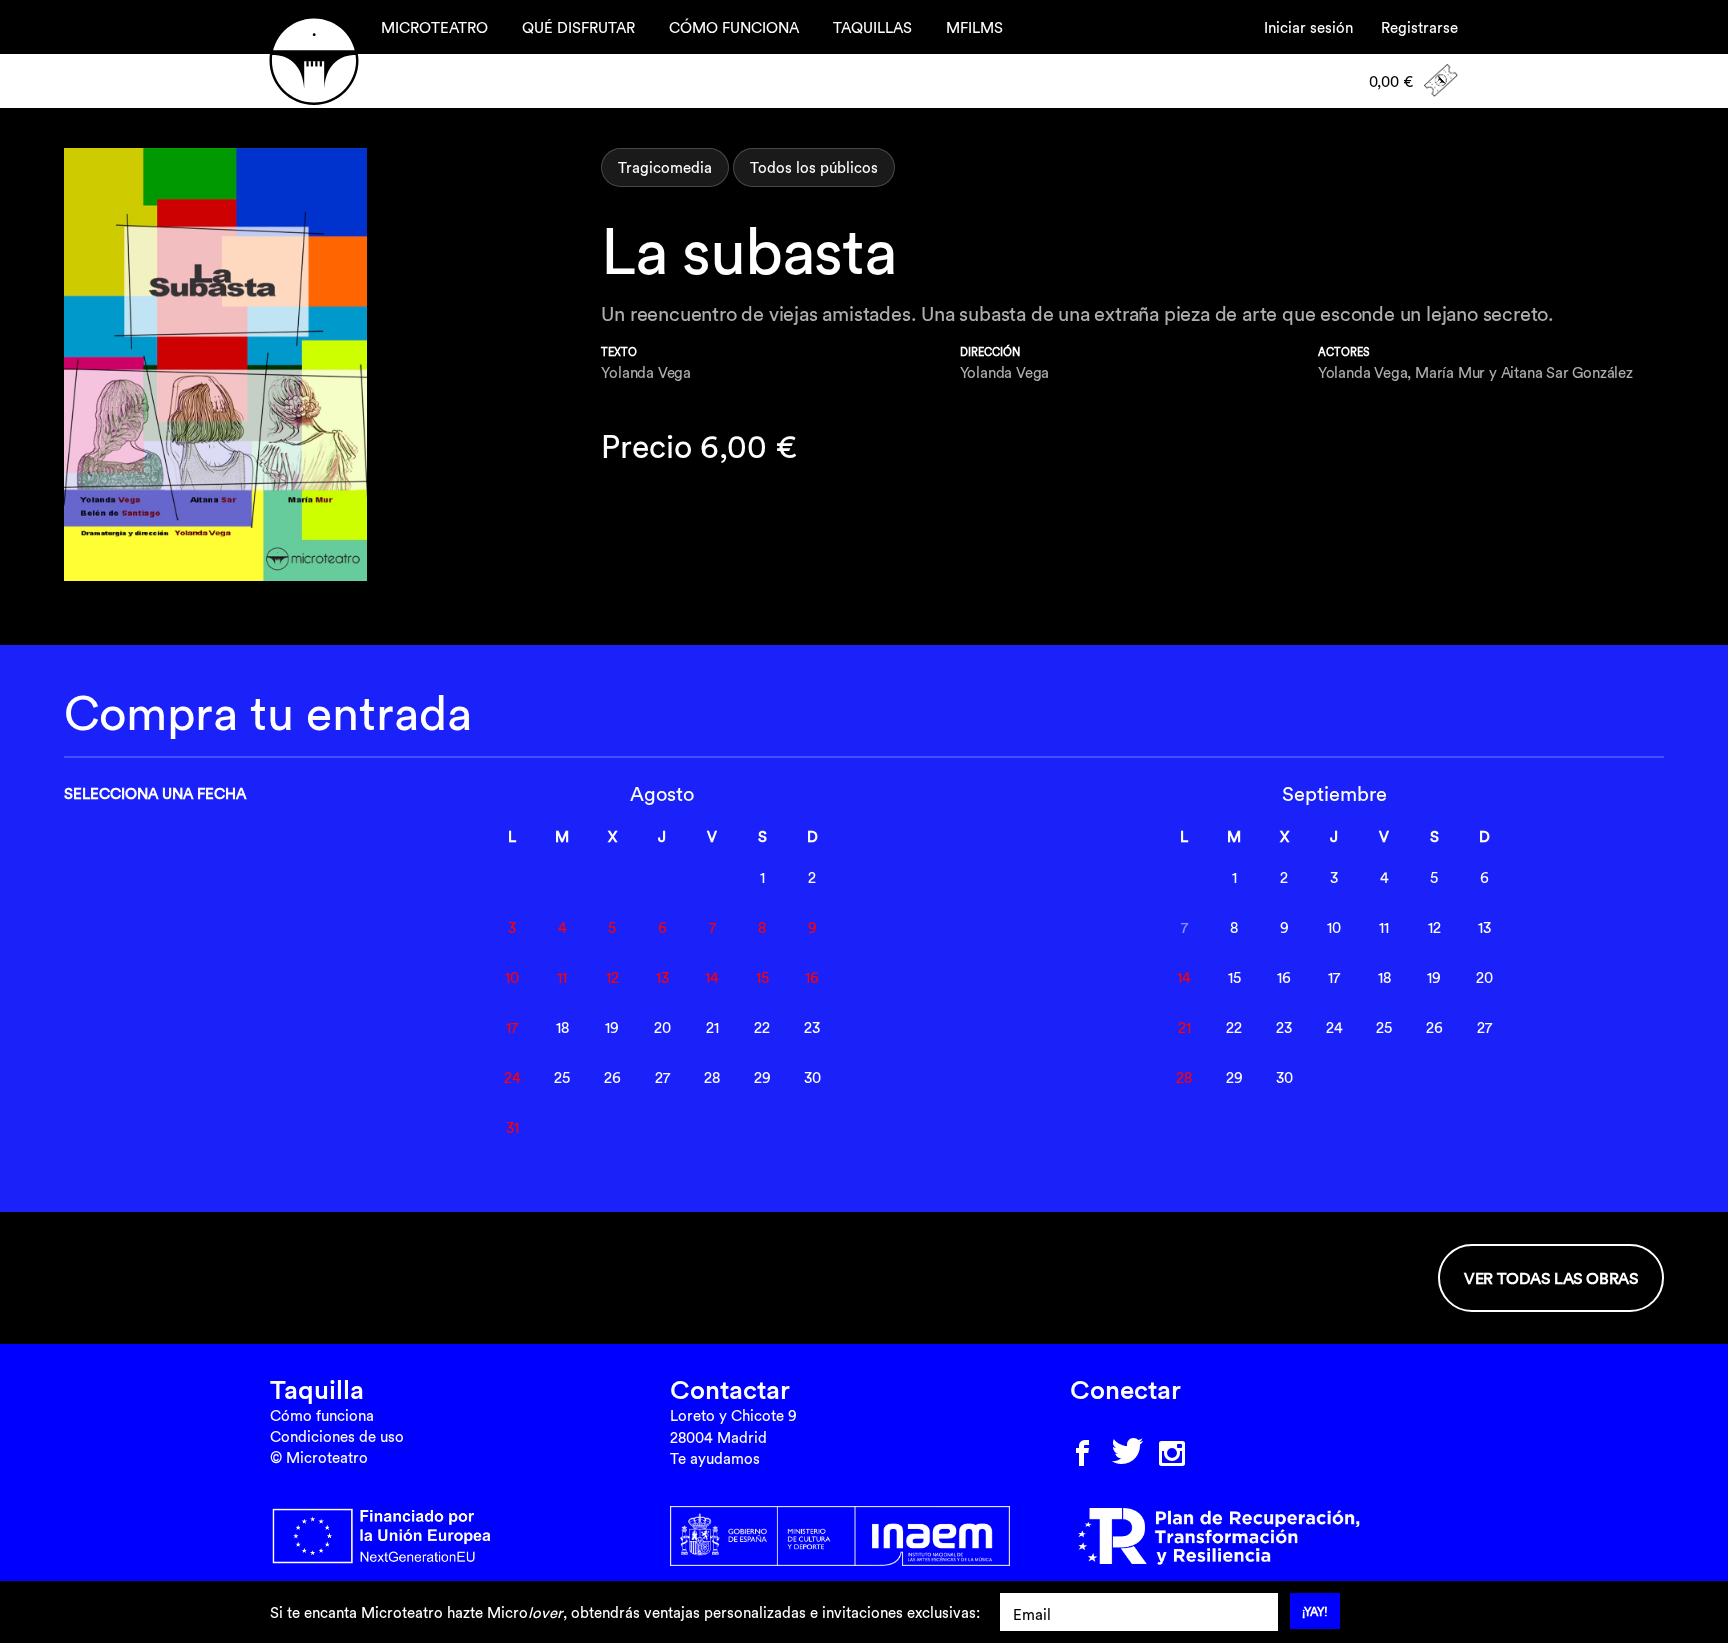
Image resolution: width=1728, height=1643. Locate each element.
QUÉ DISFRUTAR (578, 27)
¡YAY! (1315, 1611)
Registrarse (1419, 27)
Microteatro (314, 60)
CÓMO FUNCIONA (734, 27)
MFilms (974, 27)
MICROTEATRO (434, 27)
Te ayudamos (715, 1458)
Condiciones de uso (337, 1436)
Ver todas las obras (1551, 1278)
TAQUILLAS (872, 27)
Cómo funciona (322, 1415)
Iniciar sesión (1308, 27)
